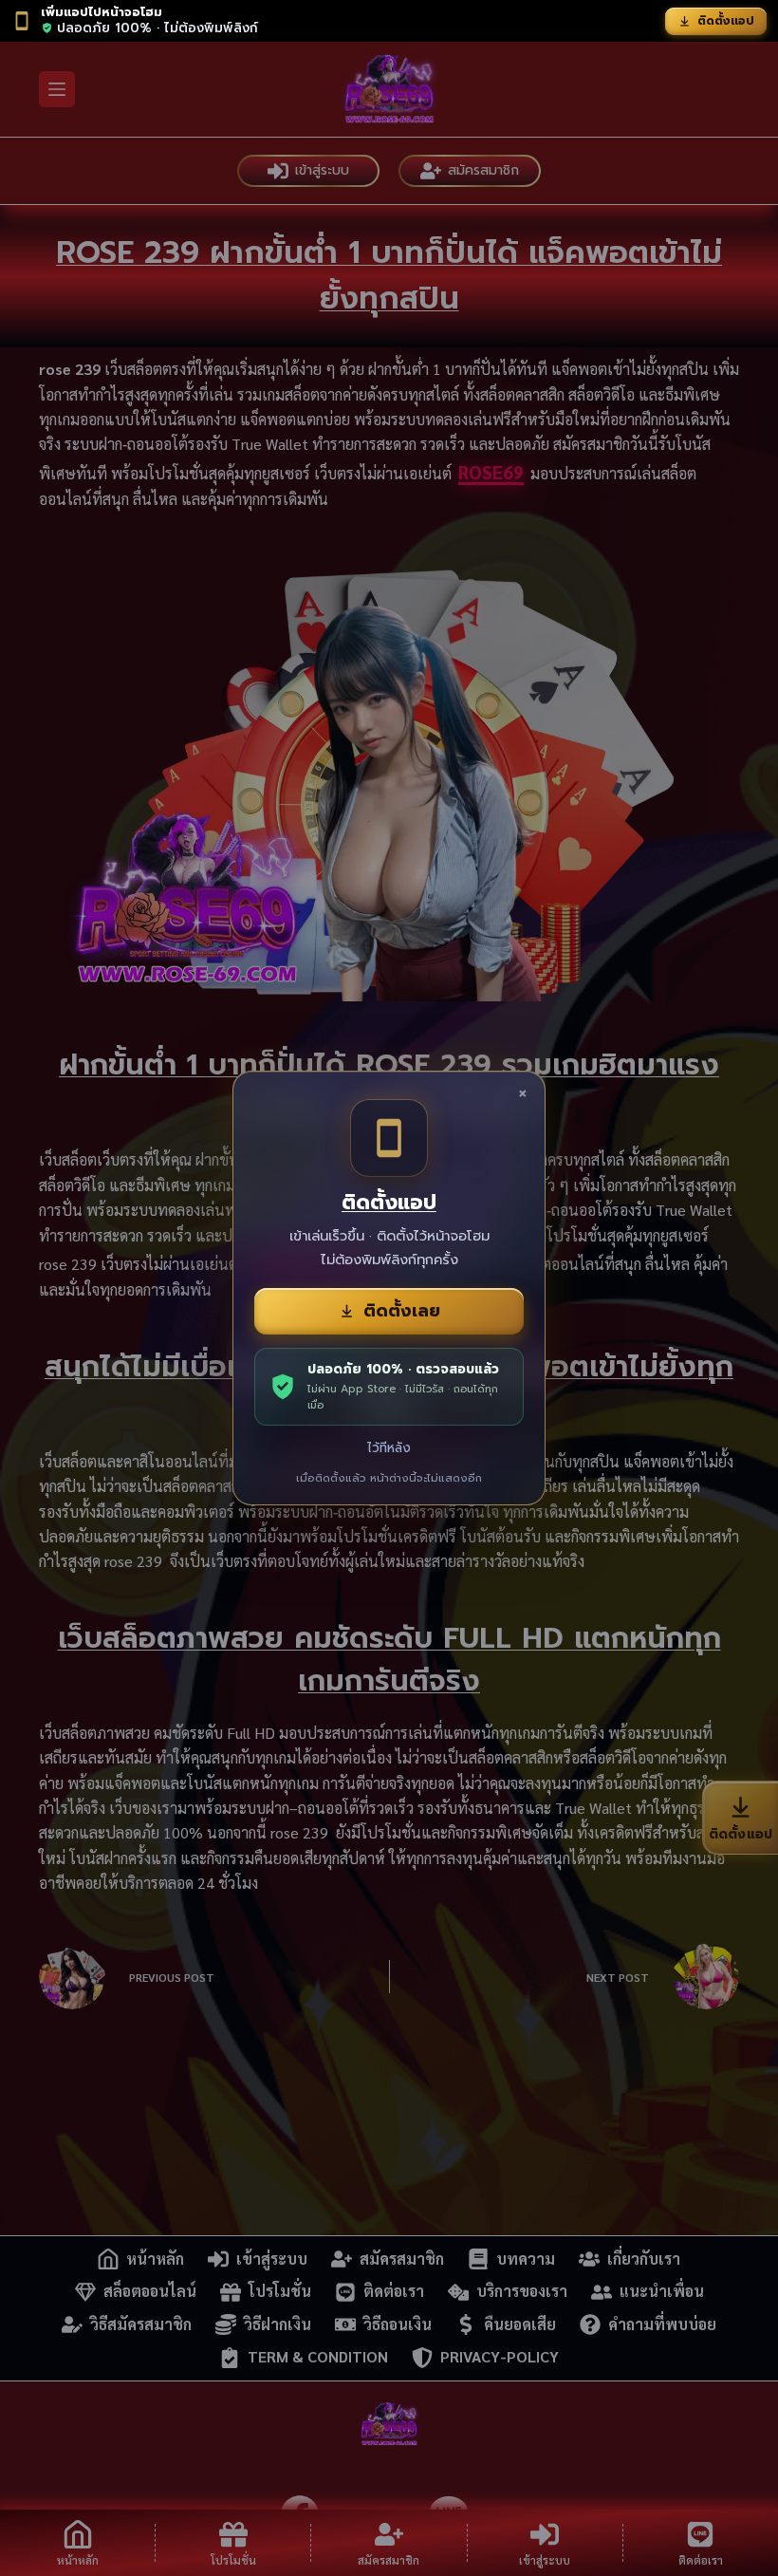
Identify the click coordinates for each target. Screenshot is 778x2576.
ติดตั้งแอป (726, 21)
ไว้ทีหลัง (389, 1448)
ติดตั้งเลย (402, 1311)
